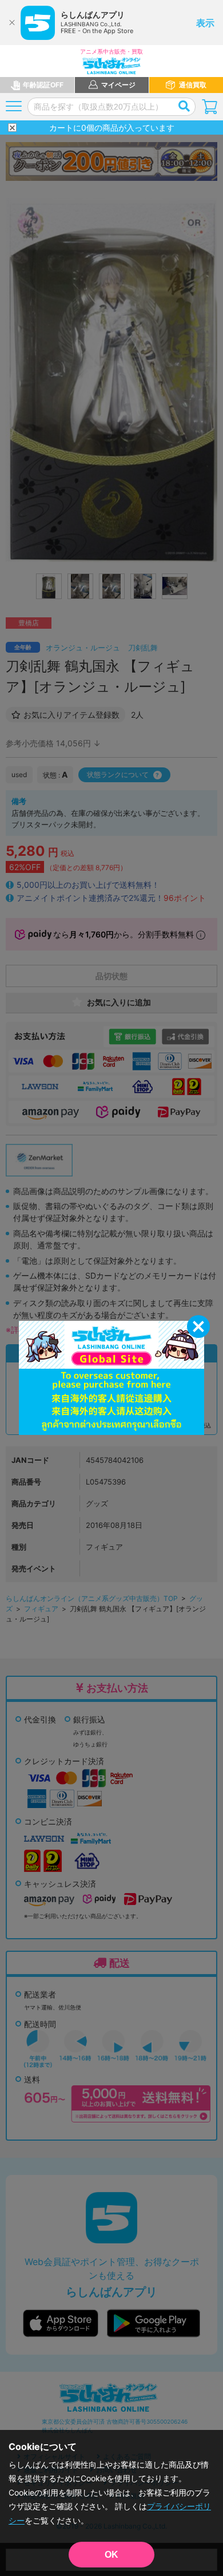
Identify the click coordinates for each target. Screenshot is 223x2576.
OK (111, 2555)
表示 (205, 23)
